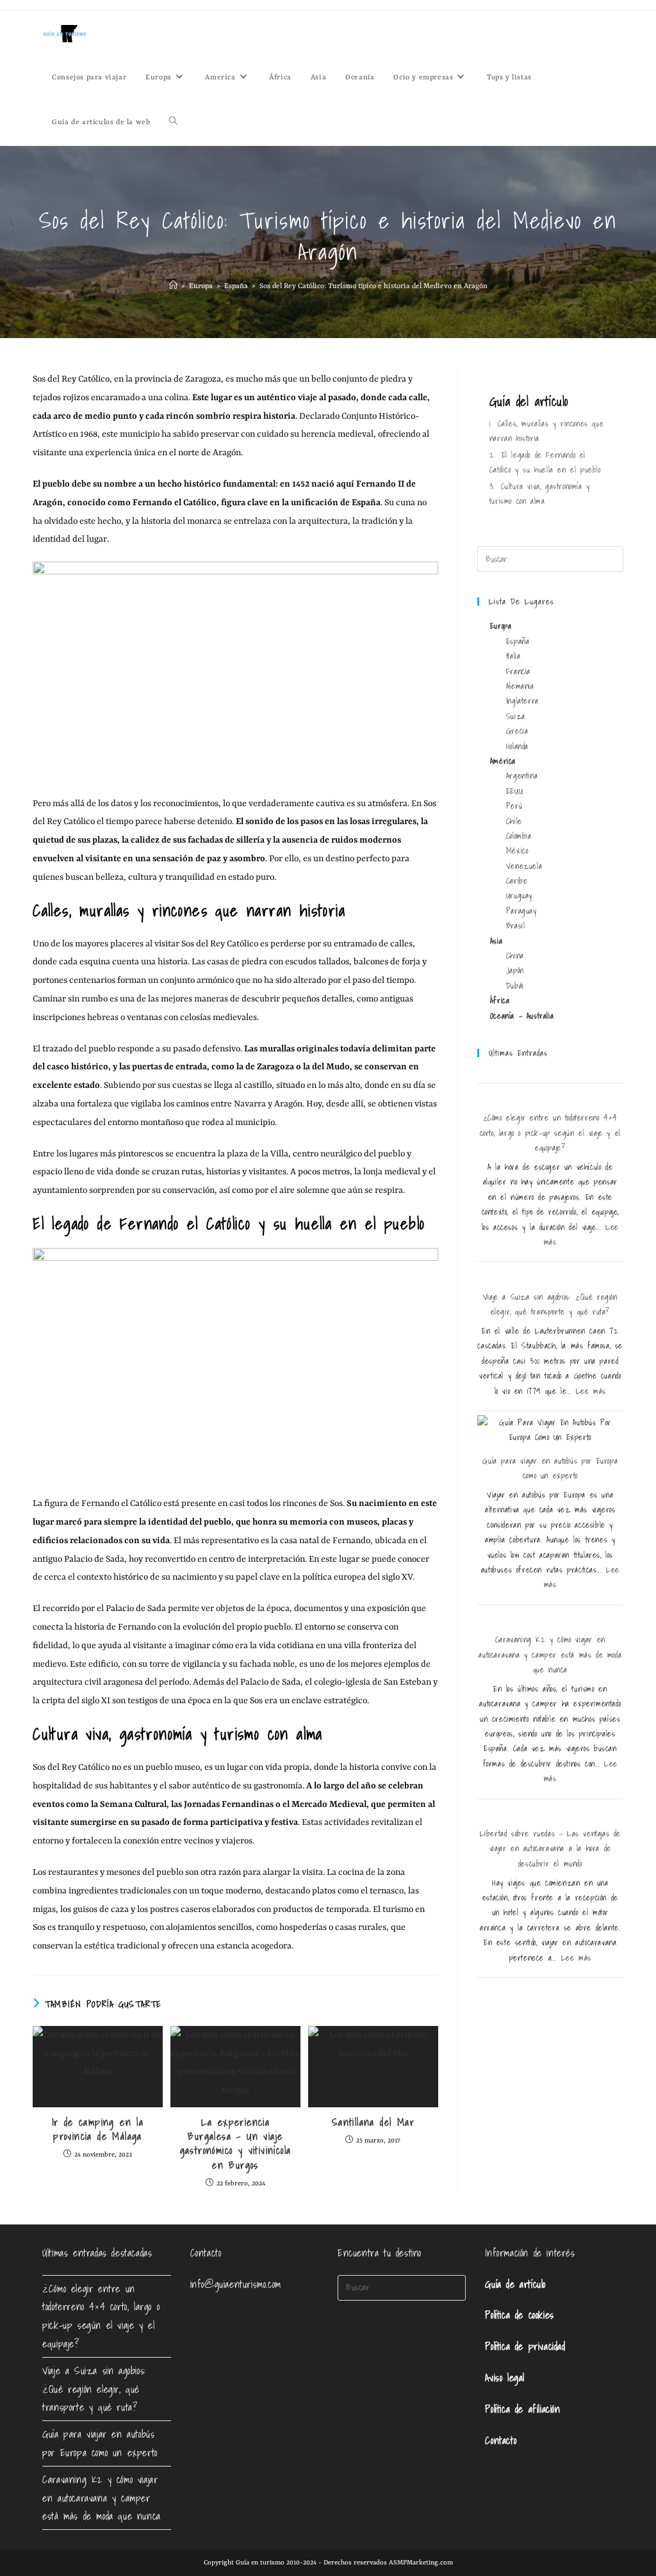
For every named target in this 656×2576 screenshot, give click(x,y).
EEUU (514, 791)
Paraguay (521, 911)
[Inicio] (173, 287)
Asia (496, 941)
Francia (518, 671)
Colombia (519, 836)
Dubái (515, 986)
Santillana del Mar (373, 2122)
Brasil (516, 926)
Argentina (522, 776)
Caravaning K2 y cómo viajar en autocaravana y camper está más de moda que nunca (550, 1655)
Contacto (501, 2440)
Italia (513, 656)
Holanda (517, 746)
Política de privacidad (525, 2346)
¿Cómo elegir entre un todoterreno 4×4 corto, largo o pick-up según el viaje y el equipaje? (550, 1133)
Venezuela (524, 866)
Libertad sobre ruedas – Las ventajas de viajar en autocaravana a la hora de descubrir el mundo (550, 1849)
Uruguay (519, 895)
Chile (514, 821)
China (515, 956)
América (503, 761)
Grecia (517, 731)
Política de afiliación (522, 2409)
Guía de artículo (515, 2284)
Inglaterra (522, 701)
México (517, 851)
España (518, 641)
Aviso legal (505, 2378)
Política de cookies (519, 2315)
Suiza (516, 716)
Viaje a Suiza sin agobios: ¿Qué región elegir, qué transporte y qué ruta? (94, 2389)
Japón (515, 970)
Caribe (517, 881)
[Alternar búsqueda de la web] (173, 123)
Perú (514, 806)
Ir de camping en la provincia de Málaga (98, 2129)
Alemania (520, 686)
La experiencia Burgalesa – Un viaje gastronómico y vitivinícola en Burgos (236, 2144)
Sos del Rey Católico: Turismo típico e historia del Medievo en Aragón (373, 287)
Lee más (591, 1391)
